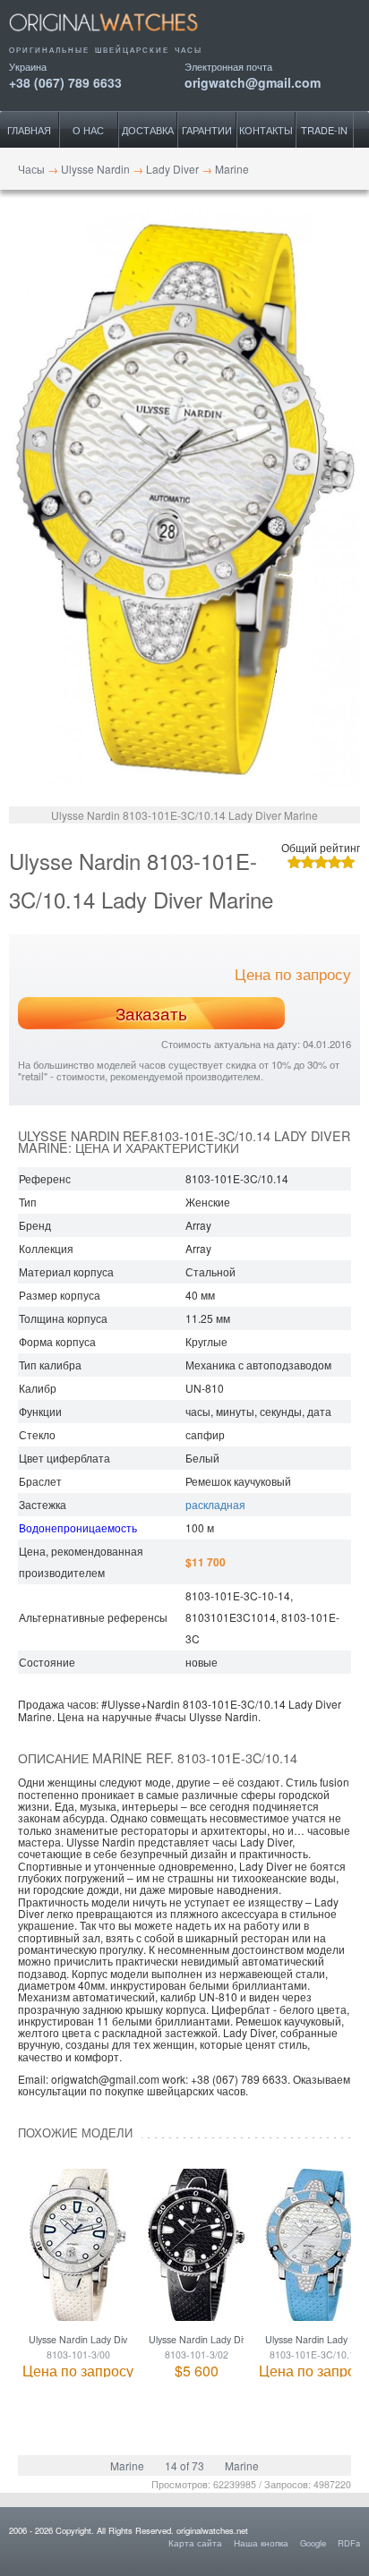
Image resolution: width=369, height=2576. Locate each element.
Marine (127, 2465)
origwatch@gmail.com (253, 81)
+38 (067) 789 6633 (65, 81)
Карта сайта (195, 2543)
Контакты (266, 130)
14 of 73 (184, 2465)
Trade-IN (324, 130)
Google (313, 2543)
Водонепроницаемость (78, 1527)
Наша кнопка (261, 2543)
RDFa (349, 2543)
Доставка (148, 130)
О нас (88, 130)
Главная (29, 130)
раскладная (215, 1504)
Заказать (151, 1013)
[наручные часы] (119, 38)
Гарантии (207, 130)
